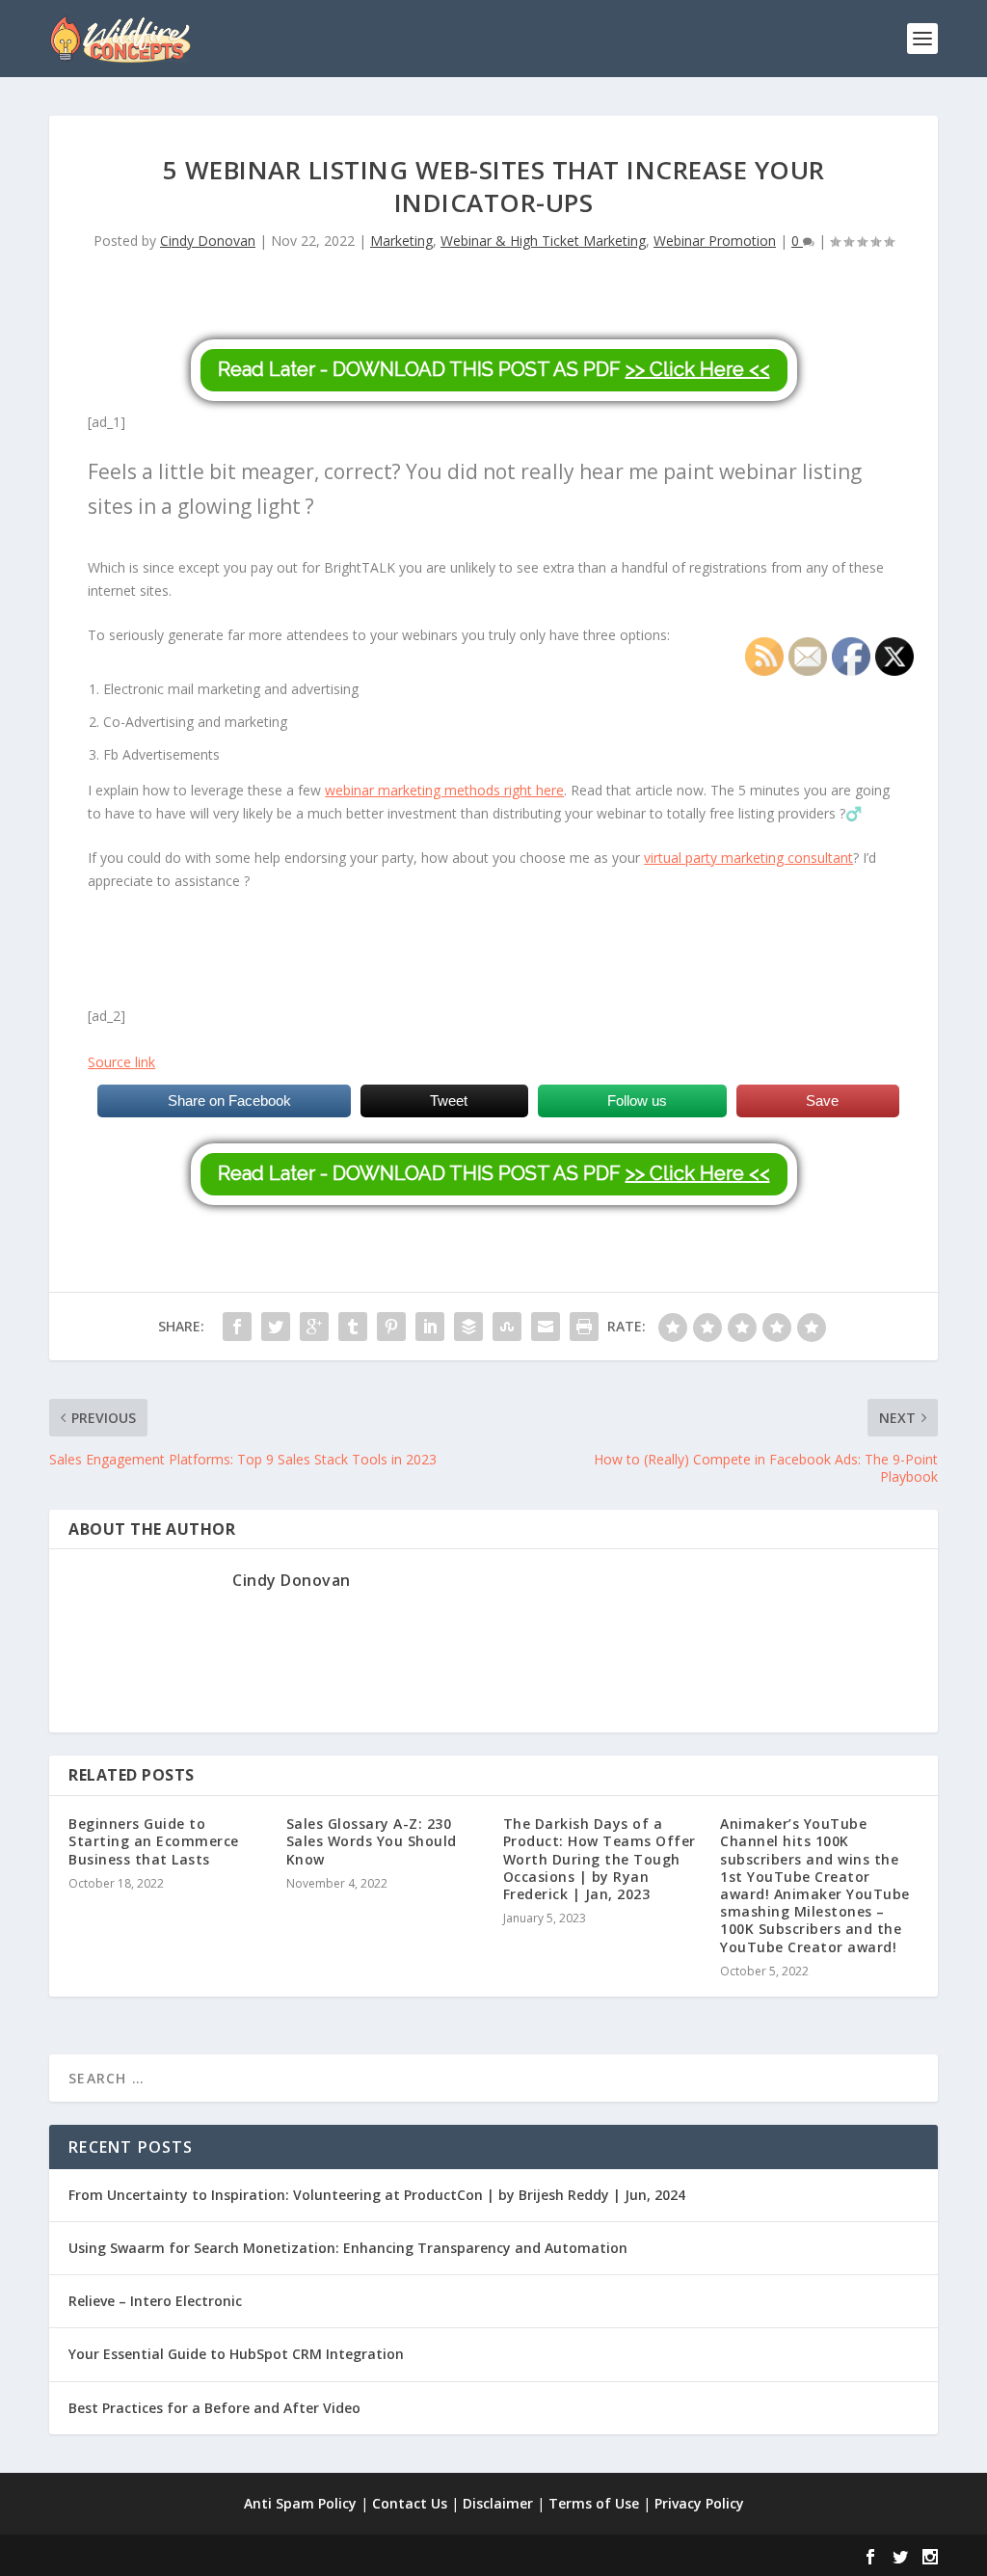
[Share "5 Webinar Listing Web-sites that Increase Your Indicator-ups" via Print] (584, 1327)
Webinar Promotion (715, 241)
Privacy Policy (699, 2503)
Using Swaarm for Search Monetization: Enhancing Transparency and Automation (348, 2248)
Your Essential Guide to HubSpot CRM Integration (236, 2354)
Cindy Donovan (208, 241)
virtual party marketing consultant (748, 858)
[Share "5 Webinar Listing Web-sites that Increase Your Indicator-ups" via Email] (546, 1327)
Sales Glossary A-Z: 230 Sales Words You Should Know (372, 1841)
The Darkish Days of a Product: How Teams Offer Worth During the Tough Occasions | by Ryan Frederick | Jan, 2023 (600, 1859)
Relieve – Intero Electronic (155, 2301)
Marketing (401, 241)
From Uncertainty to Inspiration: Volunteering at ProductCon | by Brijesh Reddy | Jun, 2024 (377, 2195)
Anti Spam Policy (300, 2503)
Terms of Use (594, 2503)
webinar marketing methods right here (444, 790)
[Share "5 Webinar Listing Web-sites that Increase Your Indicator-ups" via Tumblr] (353, 1327)
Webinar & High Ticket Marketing (543, 241)
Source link (121, 1062)
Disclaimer (498, 2503)
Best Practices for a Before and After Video (214, 2408)
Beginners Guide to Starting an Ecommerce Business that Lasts (154, 1841)
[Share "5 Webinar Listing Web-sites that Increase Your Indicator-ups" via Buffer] (468, 1327)
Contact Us (410, 2503)
